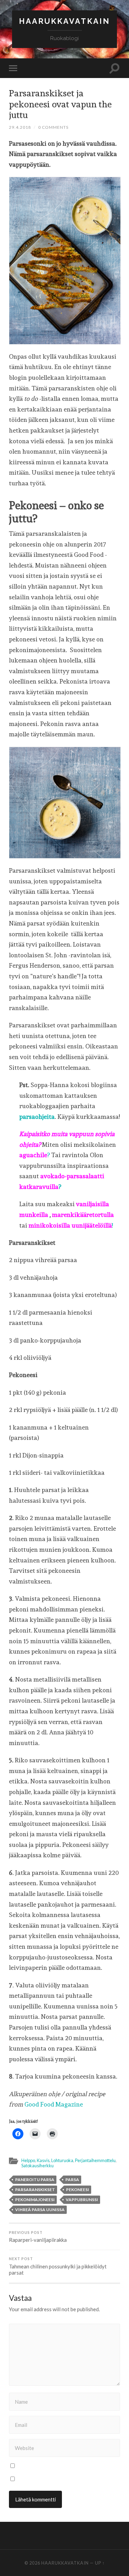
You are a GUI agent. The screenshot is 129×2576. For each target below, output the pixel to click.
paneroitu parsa (35, 2180)
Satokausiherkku (37, 2166)
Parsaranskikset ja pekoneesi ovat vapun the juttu (60, 104)
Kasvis (43, 2160)
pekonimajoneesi (35, 2200)
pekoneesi (78, 2190)
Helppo (28, 2160)
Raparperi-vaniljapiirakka (38, 2237)
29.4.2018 (20, 127)
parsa (72, 2180)
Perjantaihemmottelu (95, 2160)
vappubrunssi (82, 2200)
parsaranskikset (35, 2190)
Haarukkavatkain (64, 21)
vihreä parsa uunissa (40, 2210)
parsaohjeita (37, 1117)
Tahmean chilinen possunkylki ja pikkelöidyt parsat (58, 2266)
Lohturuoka (62, 2160)
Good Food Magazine (54, 2104)
